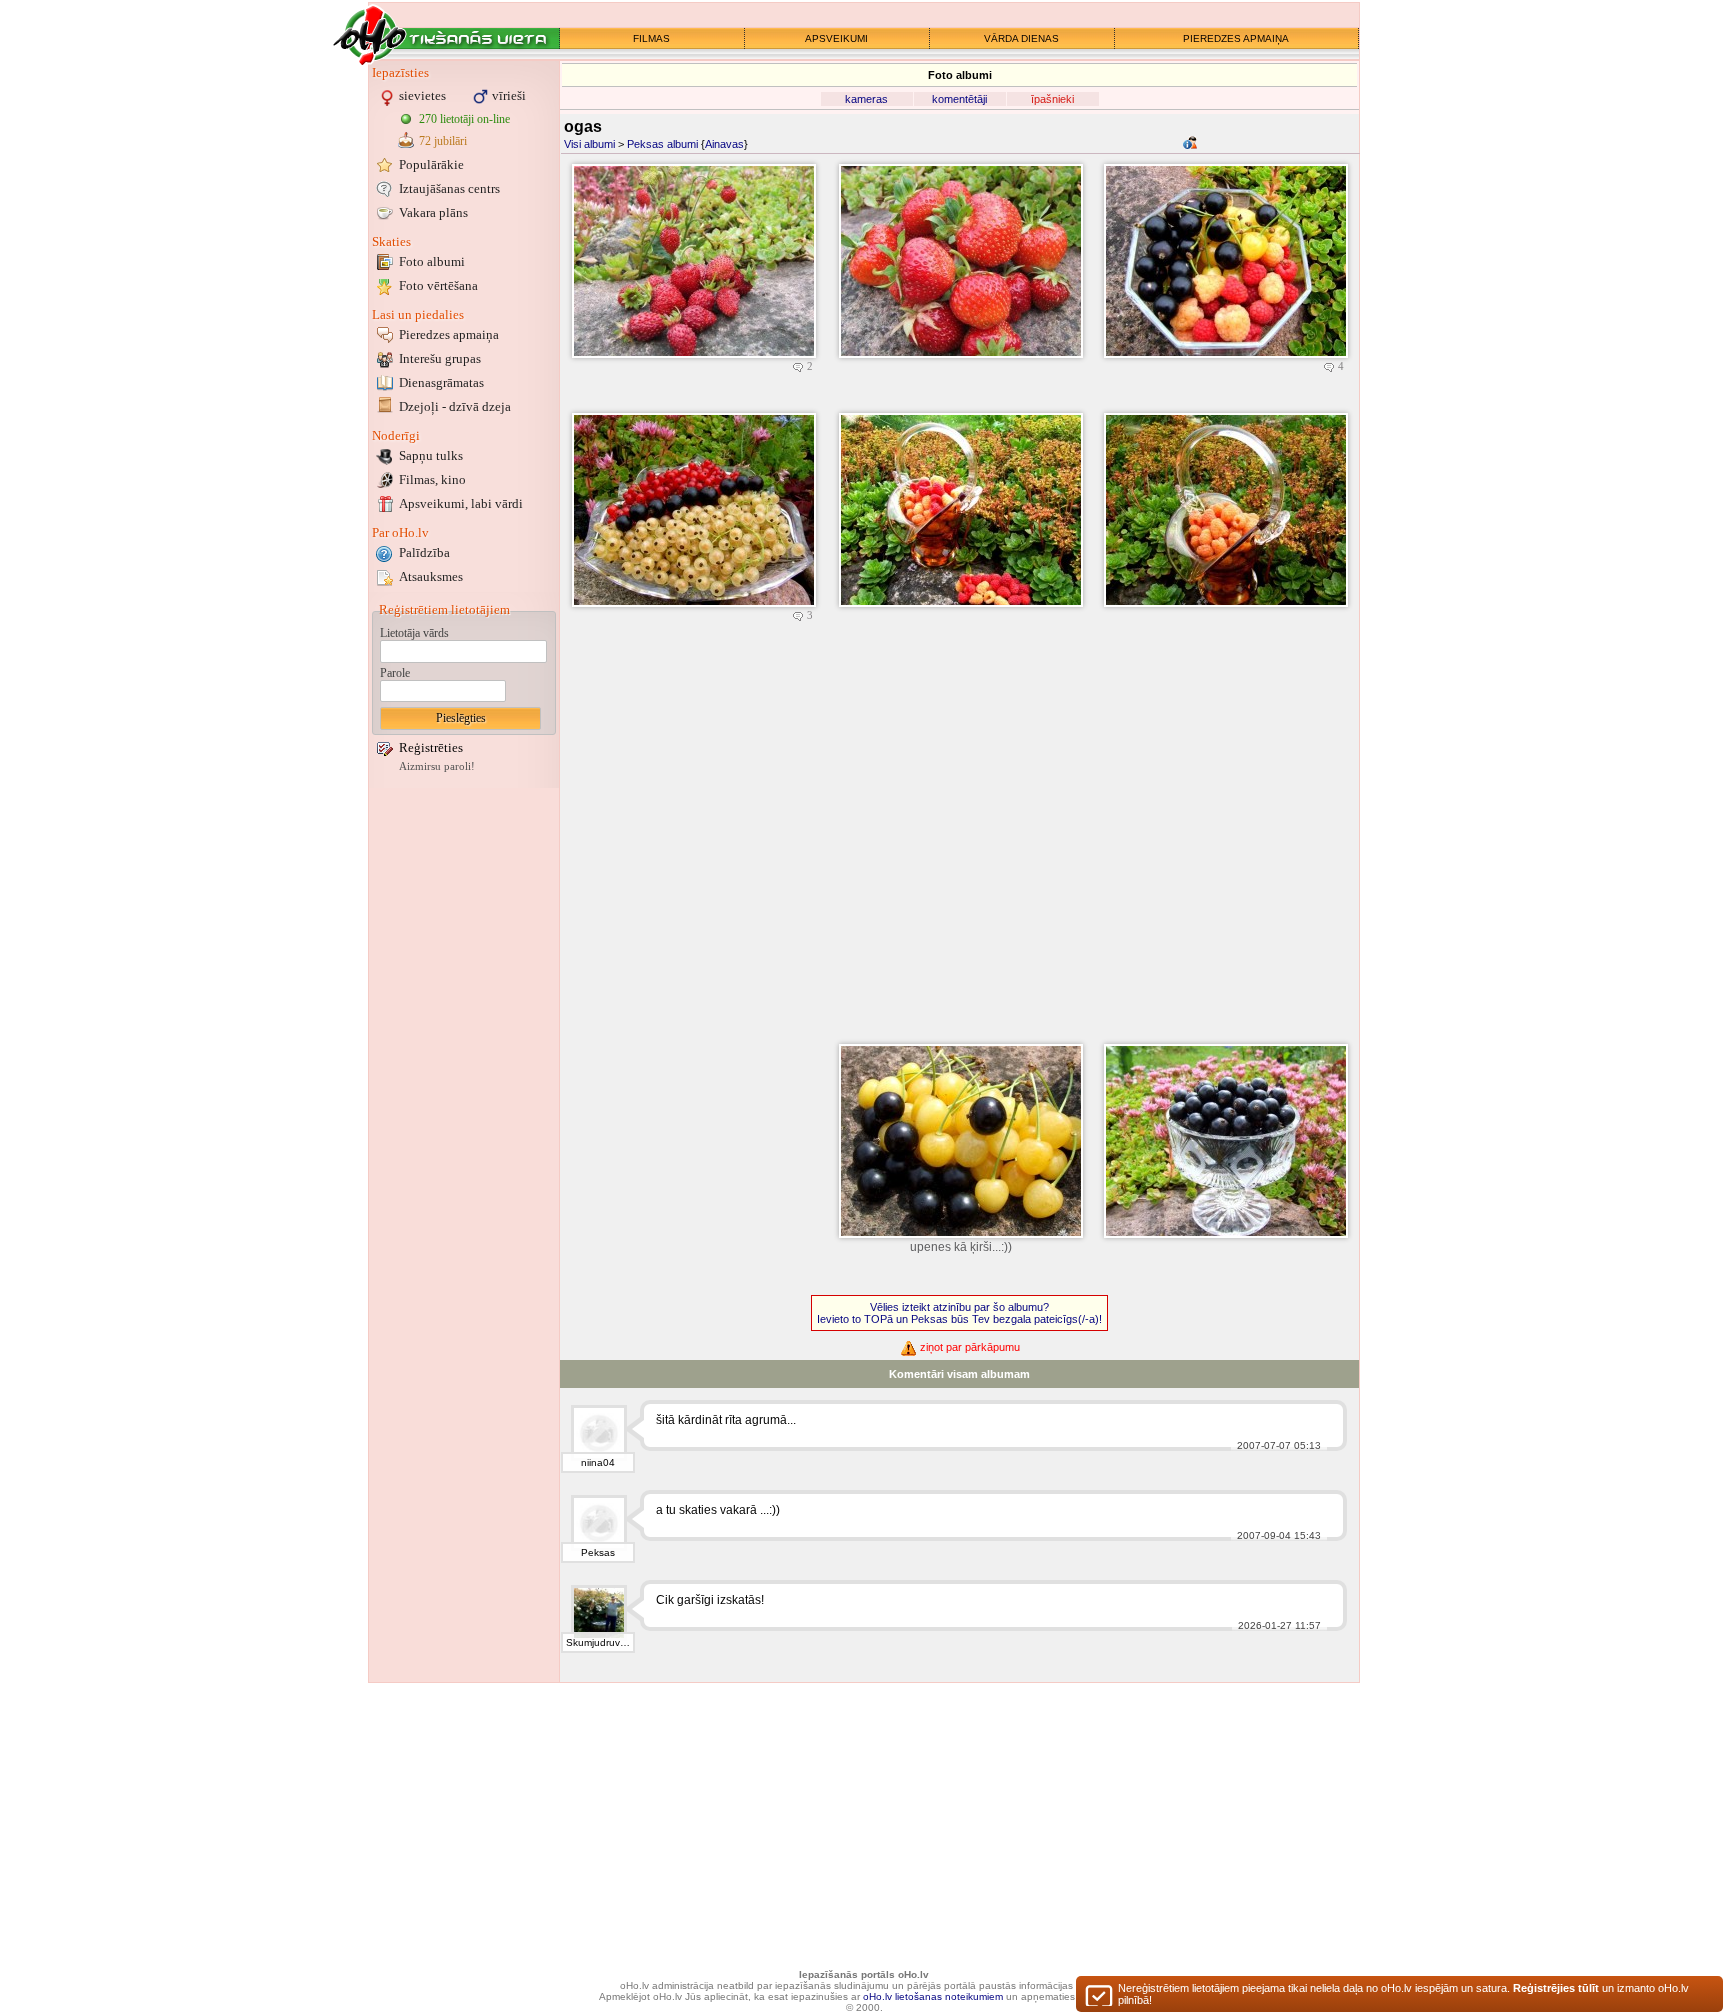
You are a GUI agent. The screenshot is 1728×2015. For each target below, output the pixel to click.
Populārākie (431, 164)
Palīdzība (424, 552)
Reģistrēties (431, 747)
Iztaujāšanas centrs (449, 188)
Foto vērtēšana (438, 285)
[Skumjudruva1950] (599, 1613)
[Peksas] (599, 1523)
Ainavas (724, 144)
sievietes (422, 95)
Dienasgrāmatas (441, 382)
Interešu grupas (440, 358)
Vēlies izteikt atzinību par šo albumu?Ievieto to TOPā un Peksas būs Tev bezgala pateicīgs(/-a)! (959, 1313)
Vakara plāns (433, 212)
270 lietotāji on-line (464, 119)
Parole (395, 673)
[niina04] (599, 1433)
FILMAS (651, 38)
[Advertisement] (464, 1093)
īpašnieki (1052, 99)
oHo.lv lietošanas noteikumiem (933, 1996)
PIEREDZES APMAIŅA (1236, 38)
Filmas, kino (432, 479)
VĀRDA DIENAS (1021, 38)
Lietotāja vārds (414, 633)
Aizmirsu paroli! (437, 766)
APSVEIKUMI (836, 38)
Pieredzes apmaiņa (449, 334)
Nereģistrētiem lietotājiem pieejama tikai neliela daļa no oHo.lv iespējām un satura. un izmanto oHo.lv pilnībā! (1403, 1994)
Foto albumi (432, 261)
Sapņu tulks (431, 455)
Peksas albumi (662, 144)
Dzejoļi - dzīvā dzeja (455, 406)
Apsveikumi (461, 503)
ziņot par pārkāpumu (968, 1347)
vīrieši (509, 95)
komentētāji (959, 99)
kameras (866, 99)
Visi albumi (589, 144)
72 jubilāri (443, 141)
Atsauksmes (431, 576)
